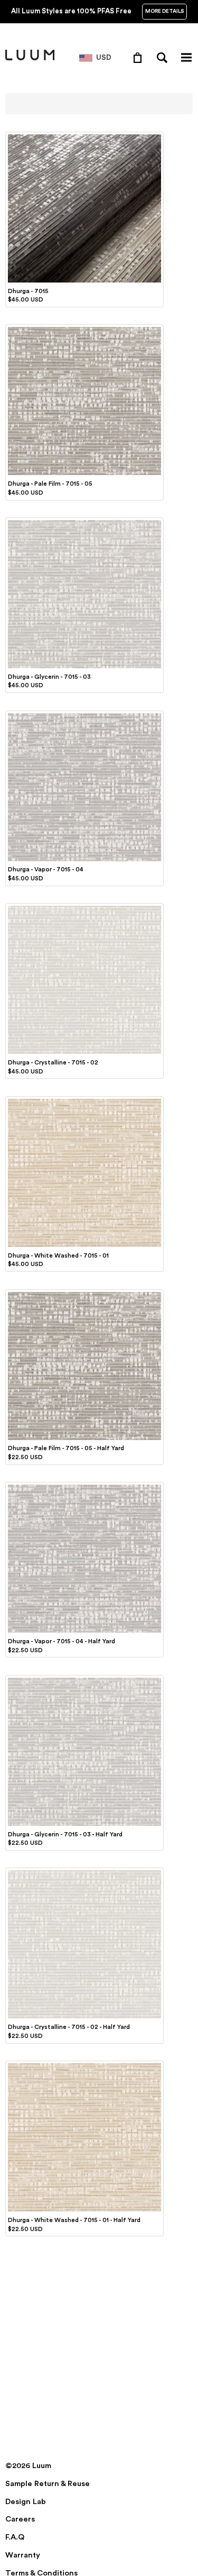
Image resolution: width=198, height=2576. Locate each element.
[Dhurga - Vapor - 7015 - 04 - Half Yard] (84, 1486)
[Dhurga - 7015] (84, 136)
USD (104, 58)
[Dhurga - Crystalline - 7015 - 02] (84, 907)
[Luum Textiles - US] (30, 58)
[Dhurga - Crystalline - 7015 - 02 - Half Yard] (84, 1872)
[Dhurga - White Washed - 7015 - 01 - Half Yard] (84, 2065)
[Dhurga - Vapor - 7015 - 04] (84, 715)
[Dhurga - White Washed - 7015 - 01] (84, 1100)
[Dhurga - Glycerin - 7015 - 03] (84, 522)
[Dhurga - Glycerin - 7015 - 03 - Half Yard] (84, 1679)
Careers (20, 2519)
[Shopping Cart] (140, 57)
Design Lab (26, 2502)
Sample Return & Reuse (48, 2484)
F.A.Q (15, 2537)
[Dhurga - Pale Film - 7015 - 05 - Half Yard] (84, 1294)
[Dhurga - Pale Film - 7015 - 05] (84, 329)
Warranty (23, 2555)
